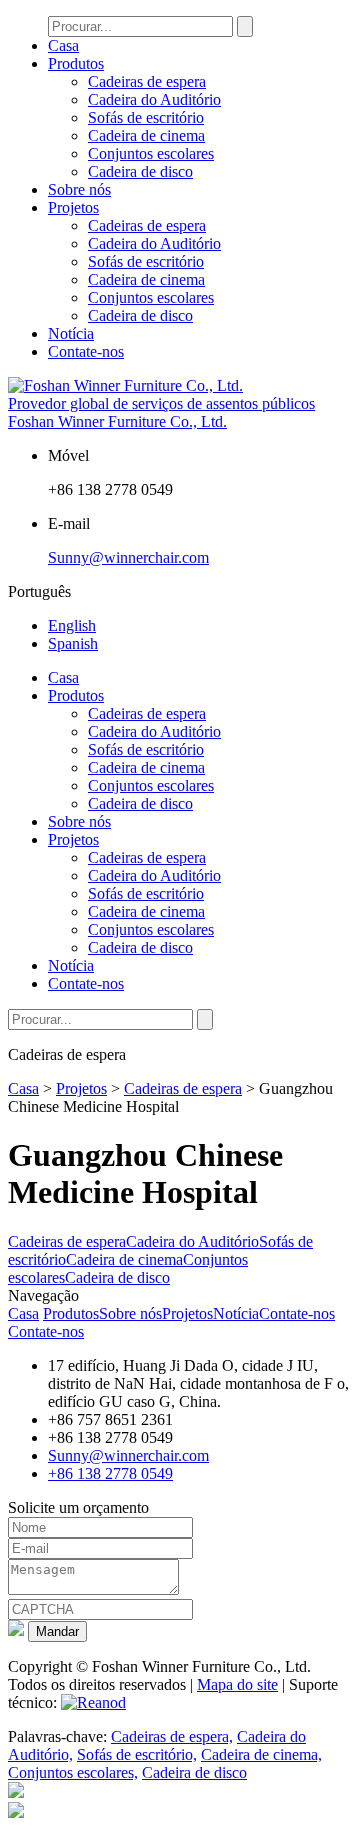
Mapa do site (237, 1684)
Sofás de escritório (146, 117)
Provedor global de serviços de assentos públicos (161, 403)
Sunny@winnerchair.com (128, 557)
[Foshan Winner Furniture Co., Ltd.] (125, 385)
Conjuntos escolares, (73, 1772)
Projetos (73, 207)
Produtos (76, 63)
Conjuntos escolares (151, 153)
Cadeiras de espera (147, 81)
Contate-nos (86, 351)
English (72, 625)
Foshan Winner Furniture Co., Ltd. (117, 421)
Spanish (73, 643)
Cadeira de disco (140, 171)
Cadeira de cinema (146, 135)
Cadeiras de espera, (172, 1736)
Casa (63, 45)
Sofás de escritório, (137, 1754)
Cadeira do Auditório (154, 99)
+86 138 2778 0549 (110, 1473)
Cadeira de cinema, (261, 1754)
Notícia (71, 333)
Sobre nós (79, 189)
